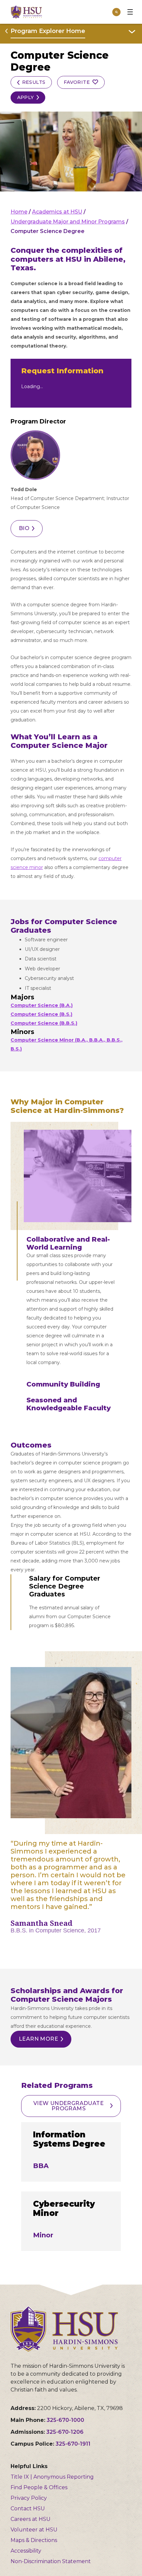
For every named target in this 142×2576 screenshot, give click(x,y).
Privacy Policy (29, 2498)
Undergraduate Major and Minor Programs (68, 222)
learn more (38, 2039)
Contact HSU (28, 2509)
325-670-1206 (65, 2432)
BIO (24, 528)
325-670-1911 (73, 2444)
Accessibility (26, 2551)
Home (19, 212)
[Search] (116, 12)
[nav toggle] (130, 12)
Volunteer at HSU (34, 2530)
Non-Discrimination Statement (51, 2561)
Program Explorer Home (48, 31)
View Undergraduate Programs (69, 2106)
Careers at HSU (31, 2519)
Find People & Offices (39, 2487)
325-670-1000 (65, 2420)
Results (34, 82)
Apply (26, 97)
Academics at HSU (57, 212)
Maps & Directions (34, 2540)
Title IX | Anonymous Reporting (52, 2477)
